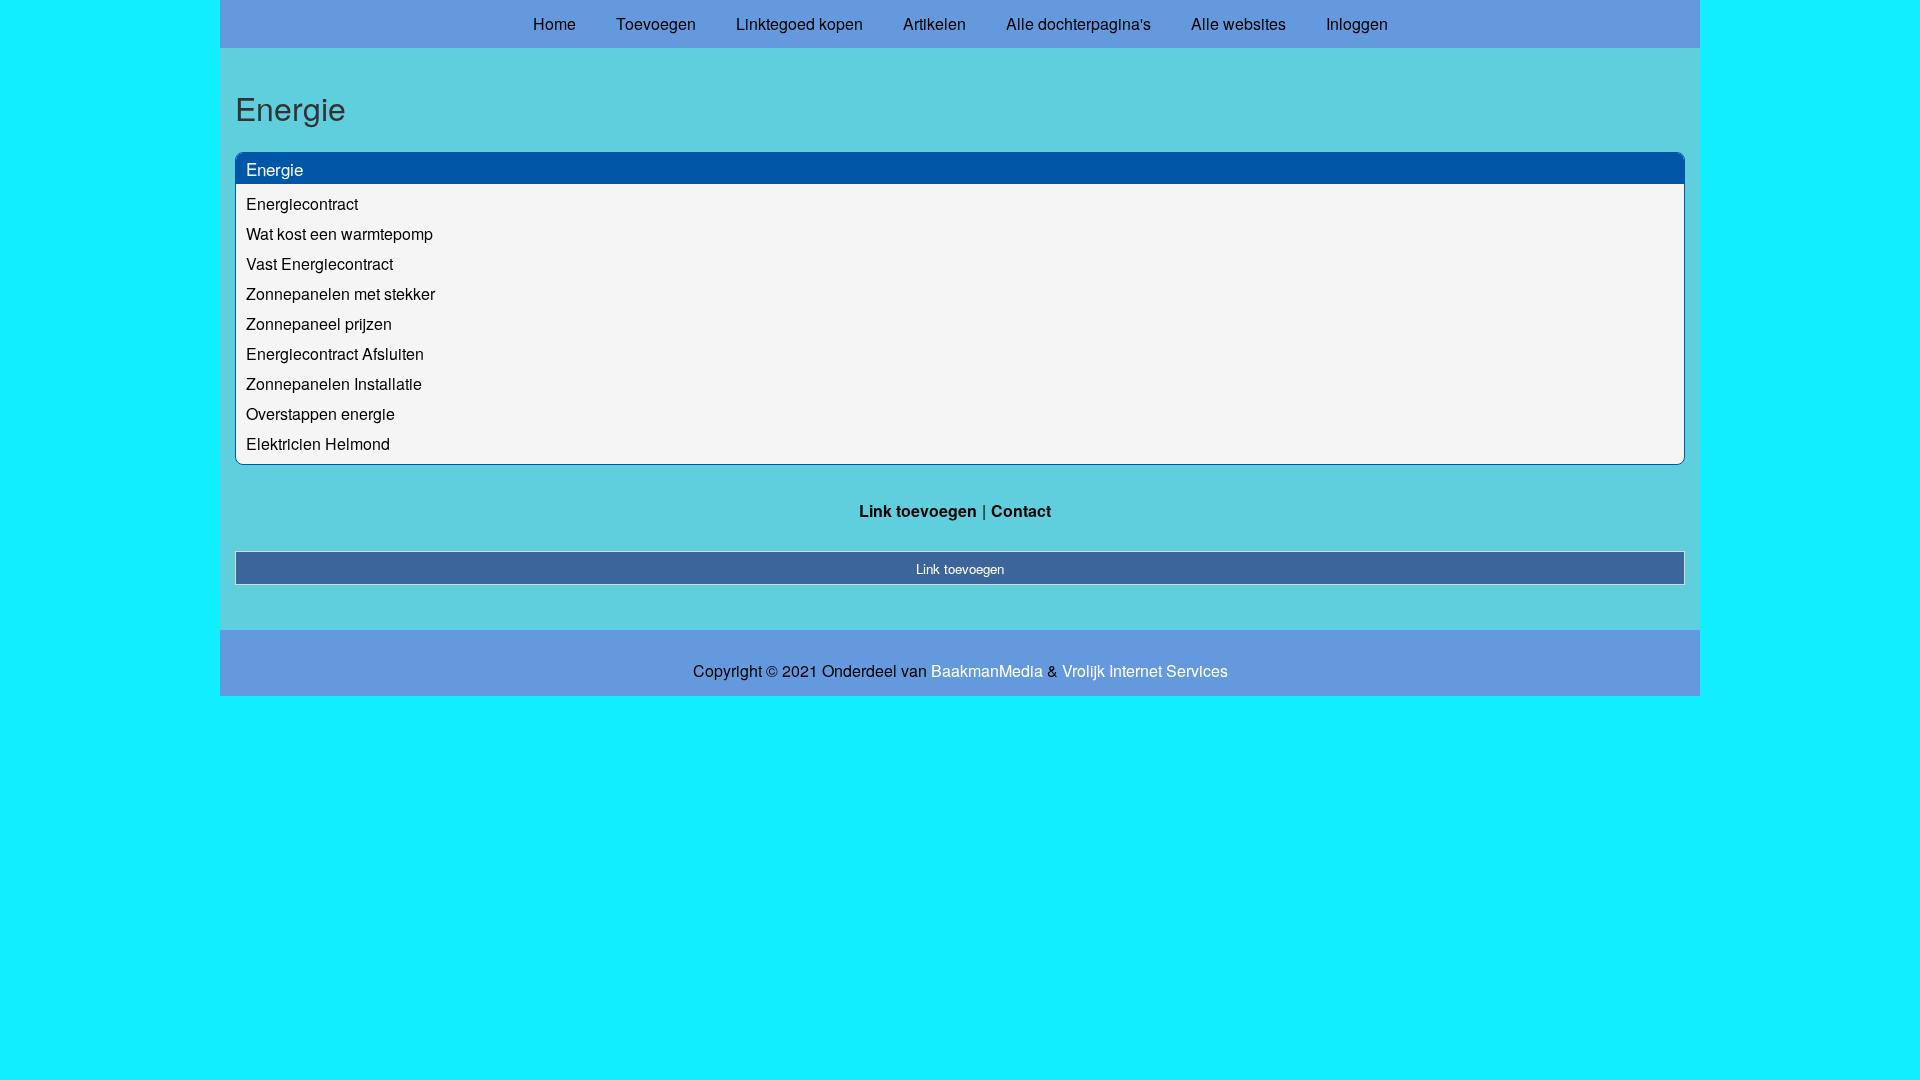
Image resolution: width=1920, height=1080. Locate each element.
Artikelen (934, 23)
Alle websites (1238, 23)
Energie (274, 168)
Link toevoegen (918, 510)
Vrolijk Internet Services (1145, 671)
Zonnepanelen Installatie (334, 383)
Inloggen (1357, 23)
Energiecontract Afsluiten (335, 353)
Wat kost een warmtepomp (339, 233)
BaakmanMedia (987, 671)
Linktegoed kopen (799, 23)
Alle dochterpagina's (1078, 23)
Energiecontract (302, 203)
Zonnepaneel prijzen (319, 323)
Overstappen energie (320, 413)
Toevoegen (656, 23)
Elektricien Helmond (318, 443)
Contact (1021, 510)
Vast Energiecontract (319, 263)
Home (554, 23)
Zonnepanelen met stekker (340, 293)
